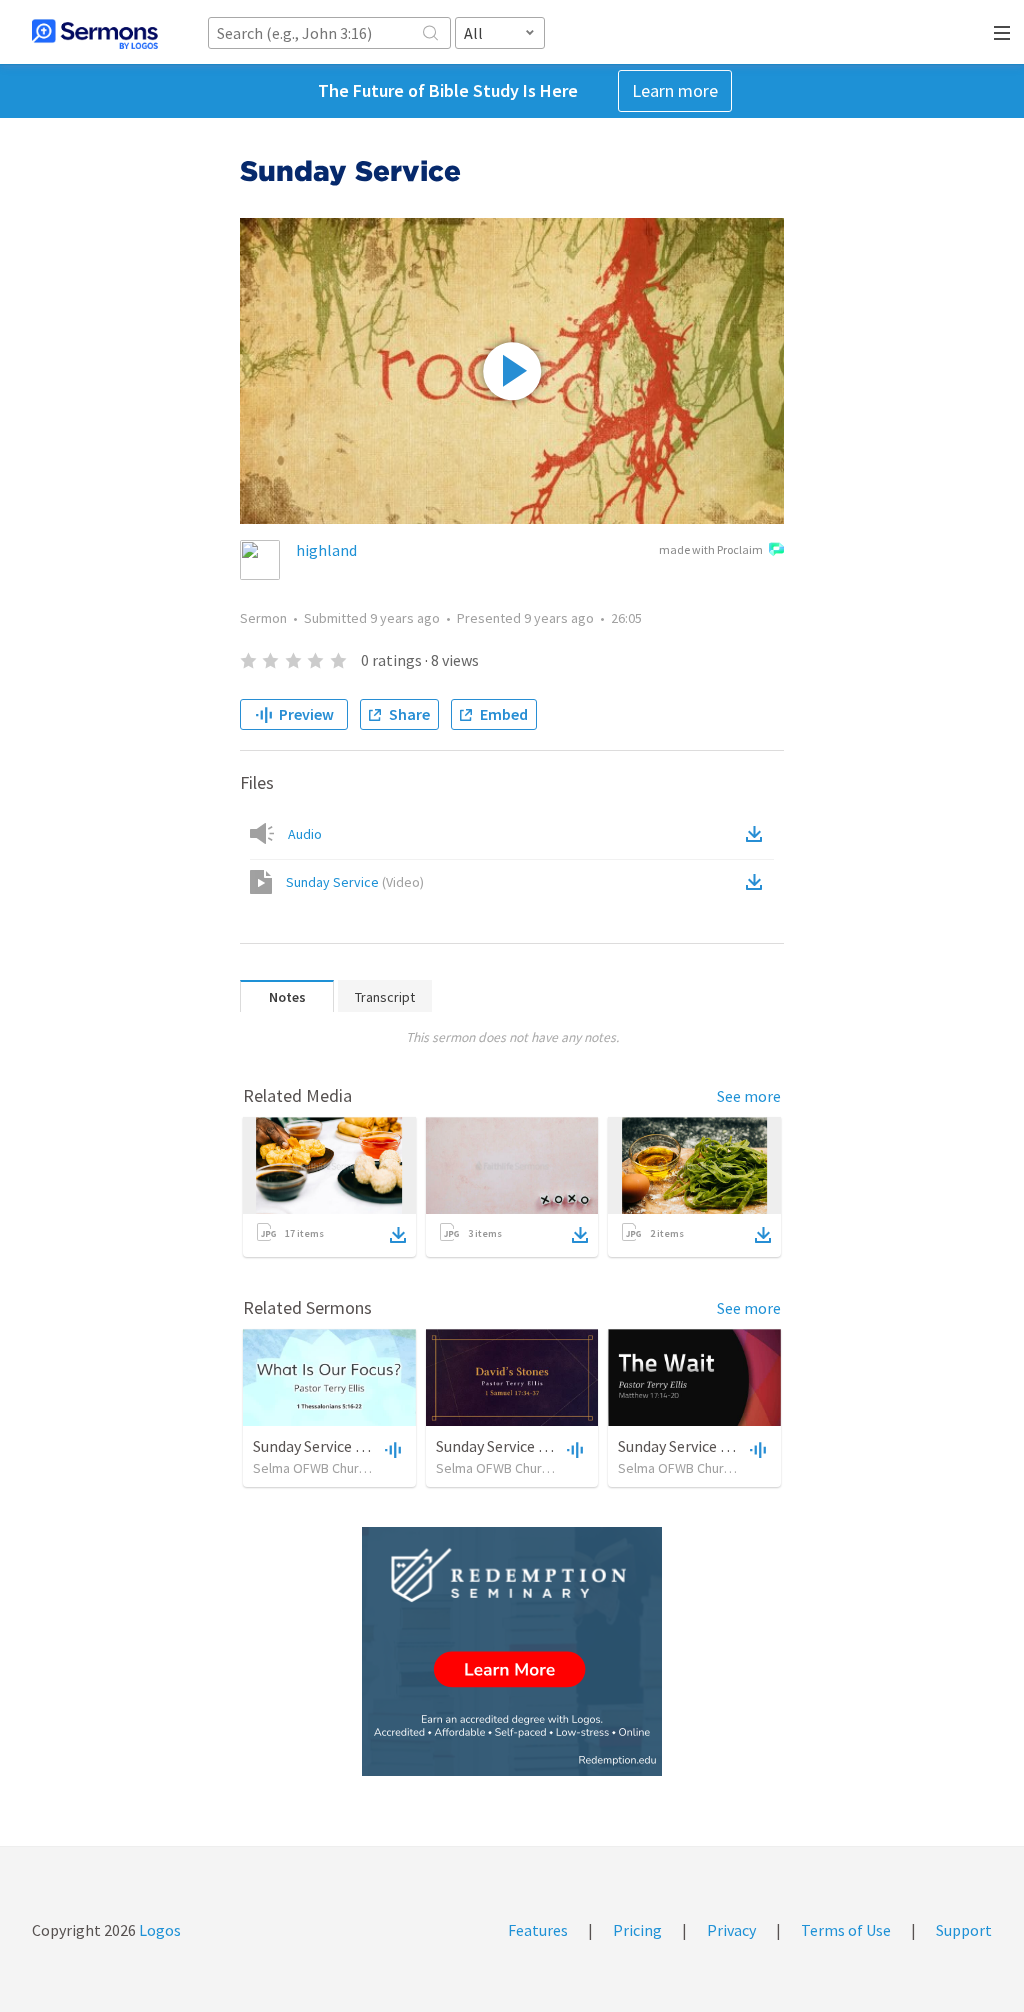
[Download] (398, 1235)
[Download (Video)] (758, 882)
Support (964, 1930)
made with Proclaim (711, 549)
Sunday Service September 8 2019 (730, 1446)
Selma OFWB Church (313, 1468)
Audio (305, 834)
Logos (158, 1930)
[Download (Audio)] (758, 834)
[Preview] (391, 1449)
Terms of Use (846, 1930)
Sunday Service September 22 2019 (552, 1446)
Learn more (675, 90)
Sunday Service (355, 882)
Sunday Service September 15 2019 (369, 1446)
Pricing (637, 1930)
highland (326, 550)
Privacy (731, 1930)
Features (538, 1930)
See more (749, 1096)
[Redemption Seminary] (512, 1651)
